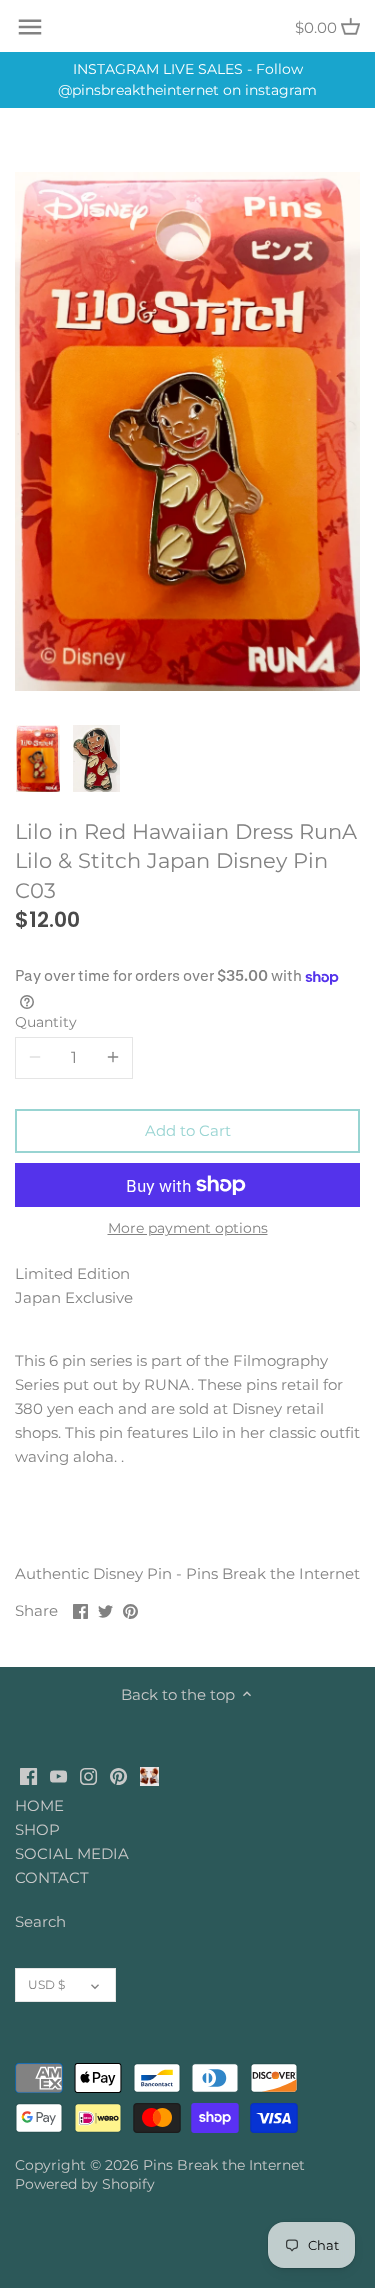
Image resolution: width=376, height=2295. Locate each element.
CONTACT (52, 1877)
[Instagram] (88, 1774)
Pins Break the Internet (224, 2165)
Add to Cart (188, 1130)
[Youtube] (58, 1774)
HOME (39, 1805)
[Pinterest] (118, 1774)
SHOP (37, 1829)
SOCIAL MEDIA (72, 1853)
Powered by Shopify (85, 2184)
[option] (38, 759)
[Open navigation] (30, 27)
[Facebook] (28, 1774)
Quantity (46, 1022)
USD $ (46, 1984)
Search (40, 1921)
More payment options (188, 1228)
